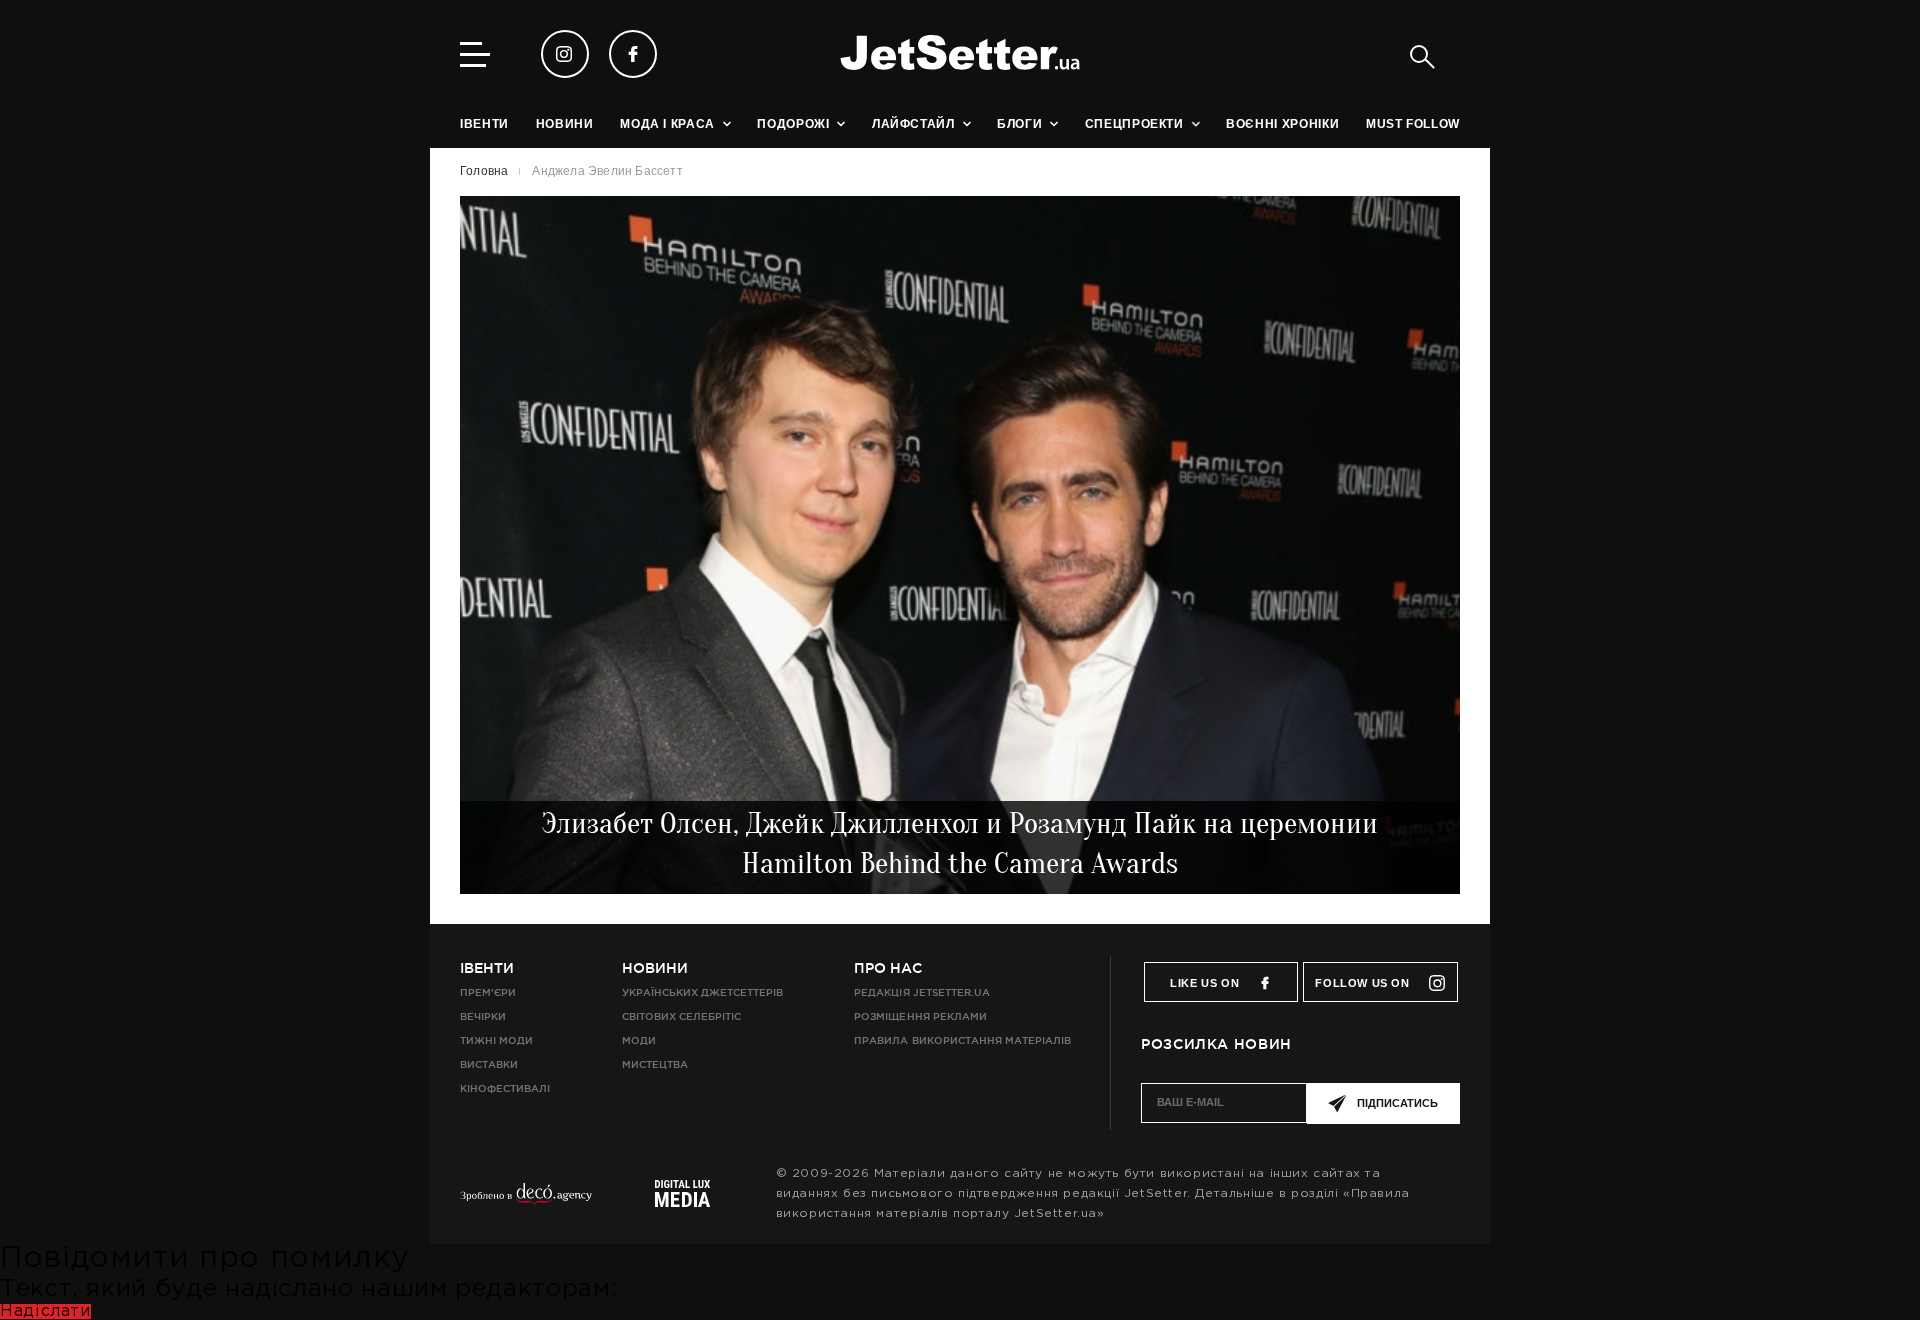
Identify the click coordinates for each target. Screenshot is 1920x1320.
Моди (639, 1040)
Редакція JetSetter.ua (921, 992)
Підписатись (1397, 1103)
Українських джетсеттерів (702, 992)
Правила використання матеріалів (962, 1040)
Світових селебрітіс (681, 1016)
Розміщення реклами (920, 1016)
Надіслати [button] (45, 1311)
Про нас (888, 968)
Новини (655, 968)
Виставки (489, 1064)
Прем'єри (488, 992)
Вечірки (483, 1016)
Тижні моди (496, 1040)
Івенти (487, 968)
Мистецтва (655, 1064)
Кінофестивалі (505, 1088)
